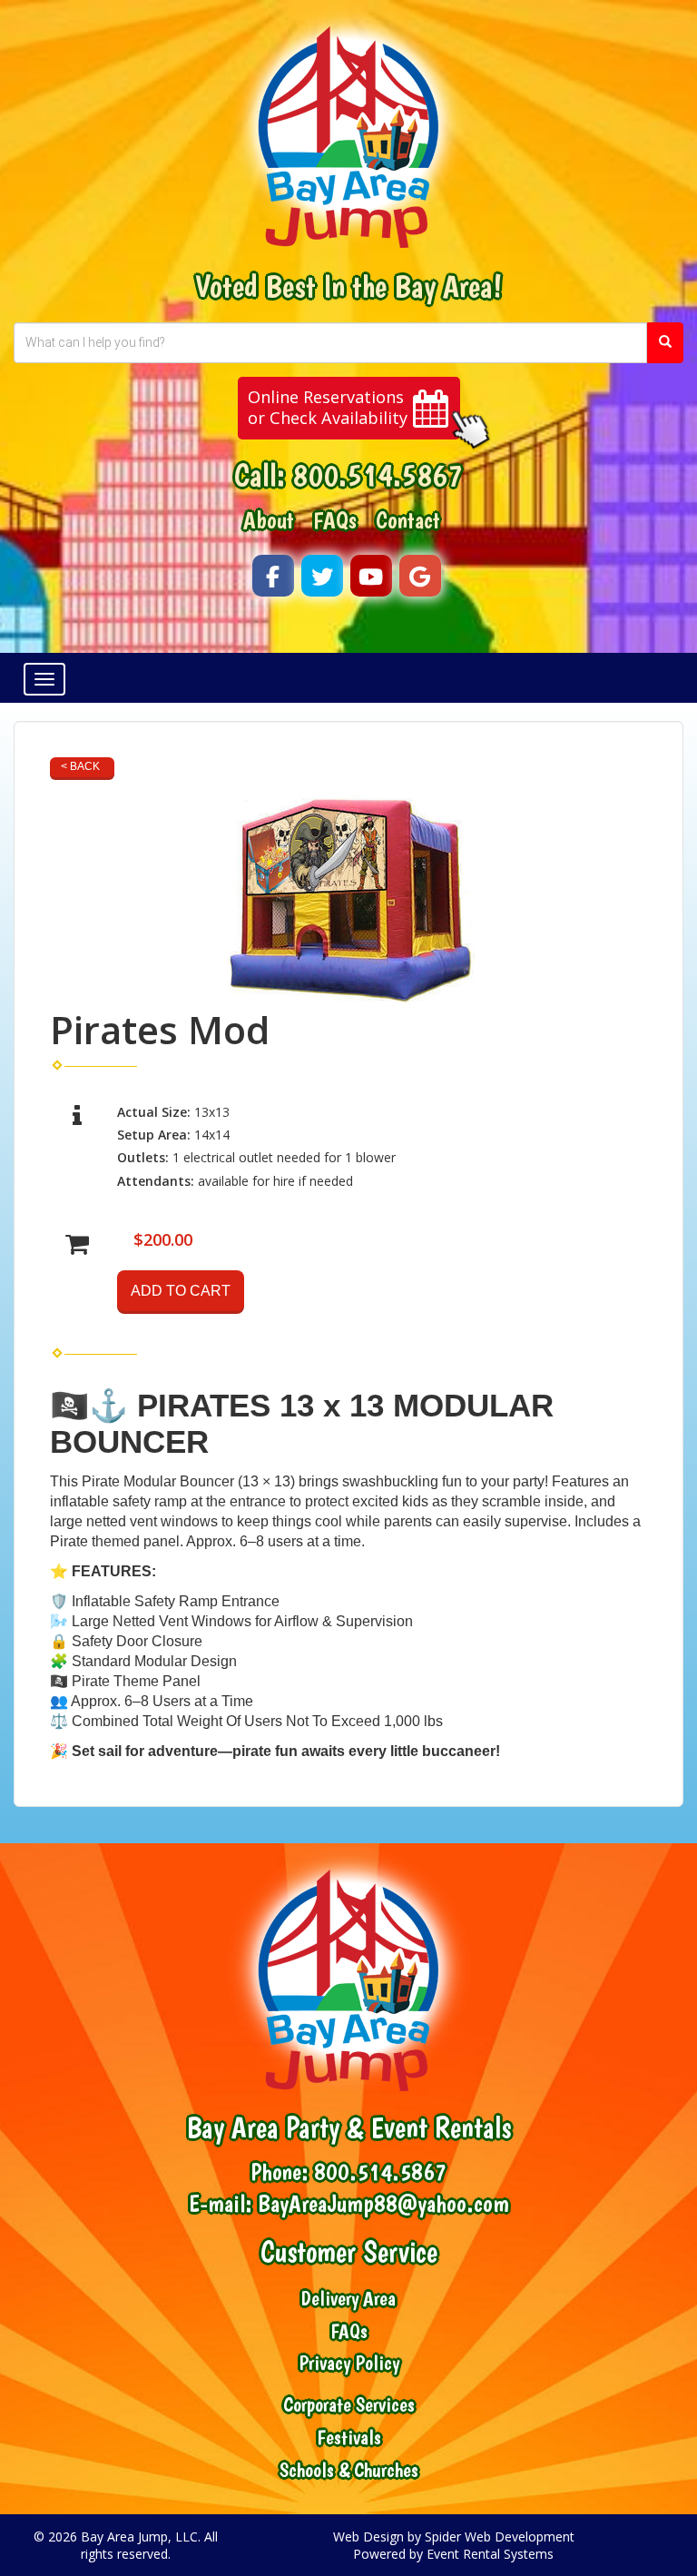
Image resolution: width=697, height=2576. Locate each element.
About (269, 520)
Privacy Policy (349, 2363)
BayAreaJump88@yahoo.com (383, 2204)
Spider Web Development (500, 2537)
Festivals (349, 2438)
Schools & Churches (349, 2470)
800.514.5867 (378, 475)
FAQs (335, 520)
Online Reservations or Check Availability (328, 408)
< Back (80, 766)
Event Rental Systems (490, 2554)
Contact (408, 520)
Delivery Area (348, 2299)
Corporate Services (349, 2405)
